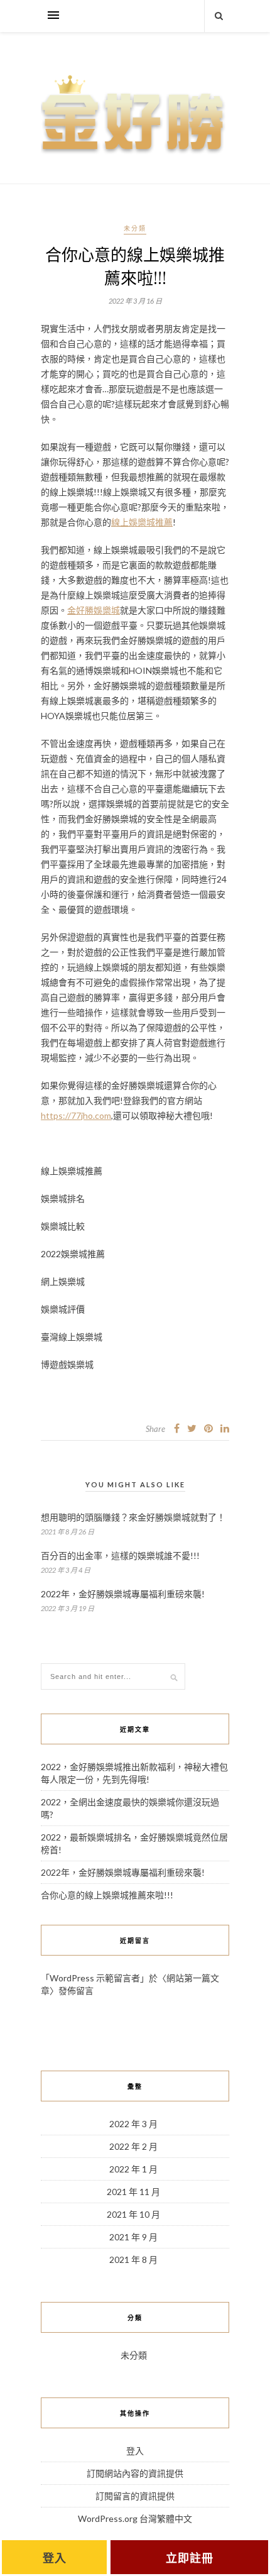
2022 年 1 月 (133, 2169)
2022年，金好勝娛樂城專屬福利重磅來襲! (123, 1594)
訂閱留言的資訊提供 (135, 2496)
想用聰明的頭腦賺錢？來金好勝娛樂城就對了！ (133, 1517)
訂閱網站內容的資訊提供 (135, 2473)
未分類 (135, 228)
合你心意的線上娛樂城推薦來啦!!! (107, 1895)
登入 (135, 2451)
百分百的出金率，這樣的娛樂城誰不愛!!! (120, 1555)
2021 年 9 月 (133, 2237)
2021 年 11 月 (133, 2192)
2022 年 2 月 (133, 2146)
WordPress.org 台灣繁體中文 (135, 2518)
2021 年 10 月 (133, 2214)
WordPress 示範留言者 (95, 1978)
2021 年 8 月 (133, 2260)
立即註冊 (190, 2558)
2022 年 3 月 (133, 2124)
